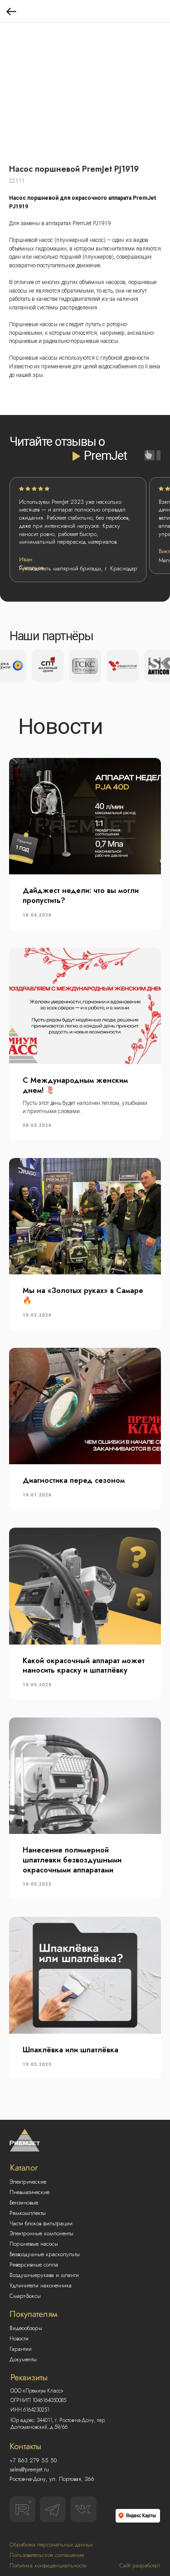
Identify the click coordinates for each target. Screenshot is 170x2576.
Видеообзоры (26, 2328)
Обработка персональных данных (51, 2545)
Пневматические (29, 2192)
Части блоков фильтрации (41, 2224)
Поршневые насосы (34, 2244)
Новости (19, 2339)
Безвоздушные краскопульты (45, 2254)
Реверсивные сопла (34, 2265)
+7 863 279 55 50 (33, 2460)
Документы (23, 2359)
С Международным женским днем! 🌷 (75, 1085)
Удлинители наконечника (41, 2286)
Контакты (25, 2446)
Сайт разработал (140, 2566)
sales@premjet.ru (29, 2470)
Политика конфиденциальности (48, 2566)
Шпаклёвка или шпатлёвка (70, 2050)
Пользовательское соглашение (47, 2555)
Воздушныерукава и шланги (44, 2275)
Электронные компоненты (41, 2233)
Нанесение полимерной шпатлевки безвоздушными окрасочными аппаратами (72, 1860)
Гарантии (21, 2349)
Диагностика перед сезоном (74, 1480)
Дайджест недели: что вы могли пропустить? (81, 895)
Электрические (28, 2182)
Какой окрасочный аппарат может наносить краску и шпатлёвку (84, 1666)
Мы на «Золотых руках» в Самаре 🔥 (83, 1295)
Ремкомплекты (28, 2213)
